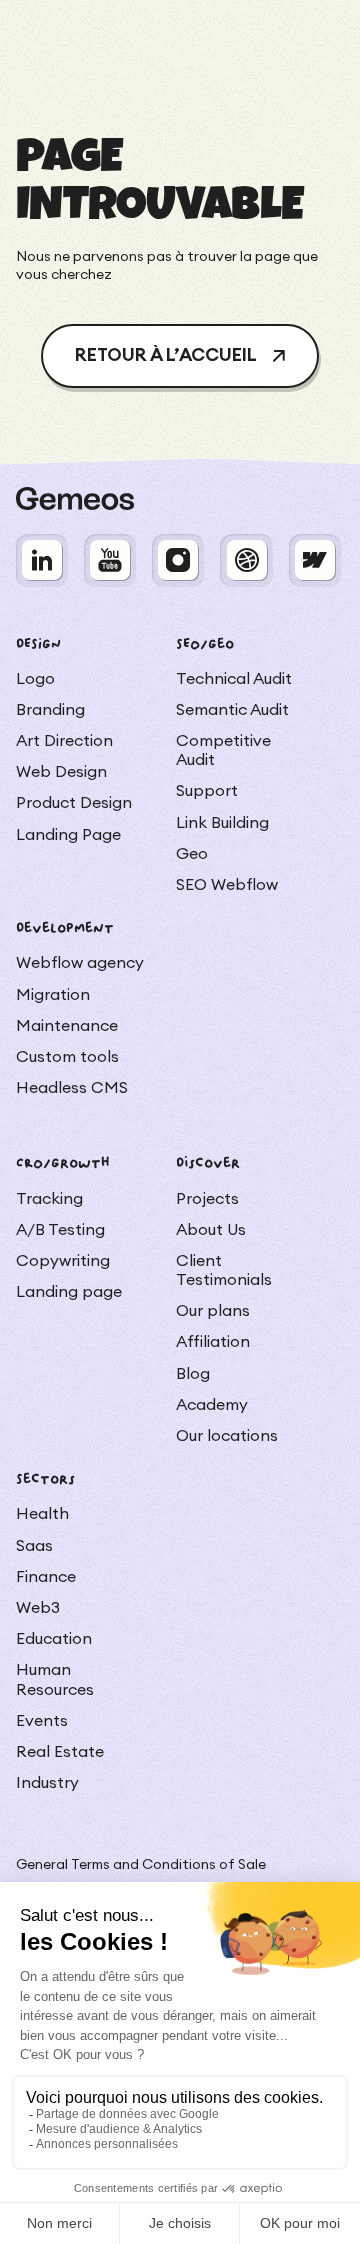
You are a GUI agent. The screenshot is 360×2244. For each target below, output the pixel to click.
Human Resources (55, 1679)
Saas (34, 1546)
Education (54, 1639)
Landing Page (68, 835)
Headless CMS (72, 1088)
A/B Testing (60, 1230)
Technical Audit (234, 679)
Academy (212, 1405)
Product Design (74, 803)
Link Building (222, 823)
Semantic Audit (232, 710)
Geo (192, 854)
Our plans (213, 1311)
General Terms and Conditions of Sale (141, 1865)
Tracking (49, 1199)
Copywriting (63, 1261)
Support (207, 791)
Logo (35, 679)
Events (42, 1721)
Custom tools (67, 1057)
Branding (50, 710)
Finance (46, 1577)
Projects (207, 1199)
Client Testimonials (224, 1270)
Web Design (61, 772)
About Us (211, 1230)
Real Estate (60, 1752)
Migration (53, 995)
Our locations (227, 1436)
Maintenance (67, 1026)
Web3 (38, 1608)
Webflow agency (80, 963)
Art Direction (64, 741)
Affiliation (213, 1342)
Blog (193, 1374)
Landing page (69, 1292)
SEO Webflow (227, 885)
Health (42, 1514)
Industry (47, 1783)
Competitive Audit (223, 750)
